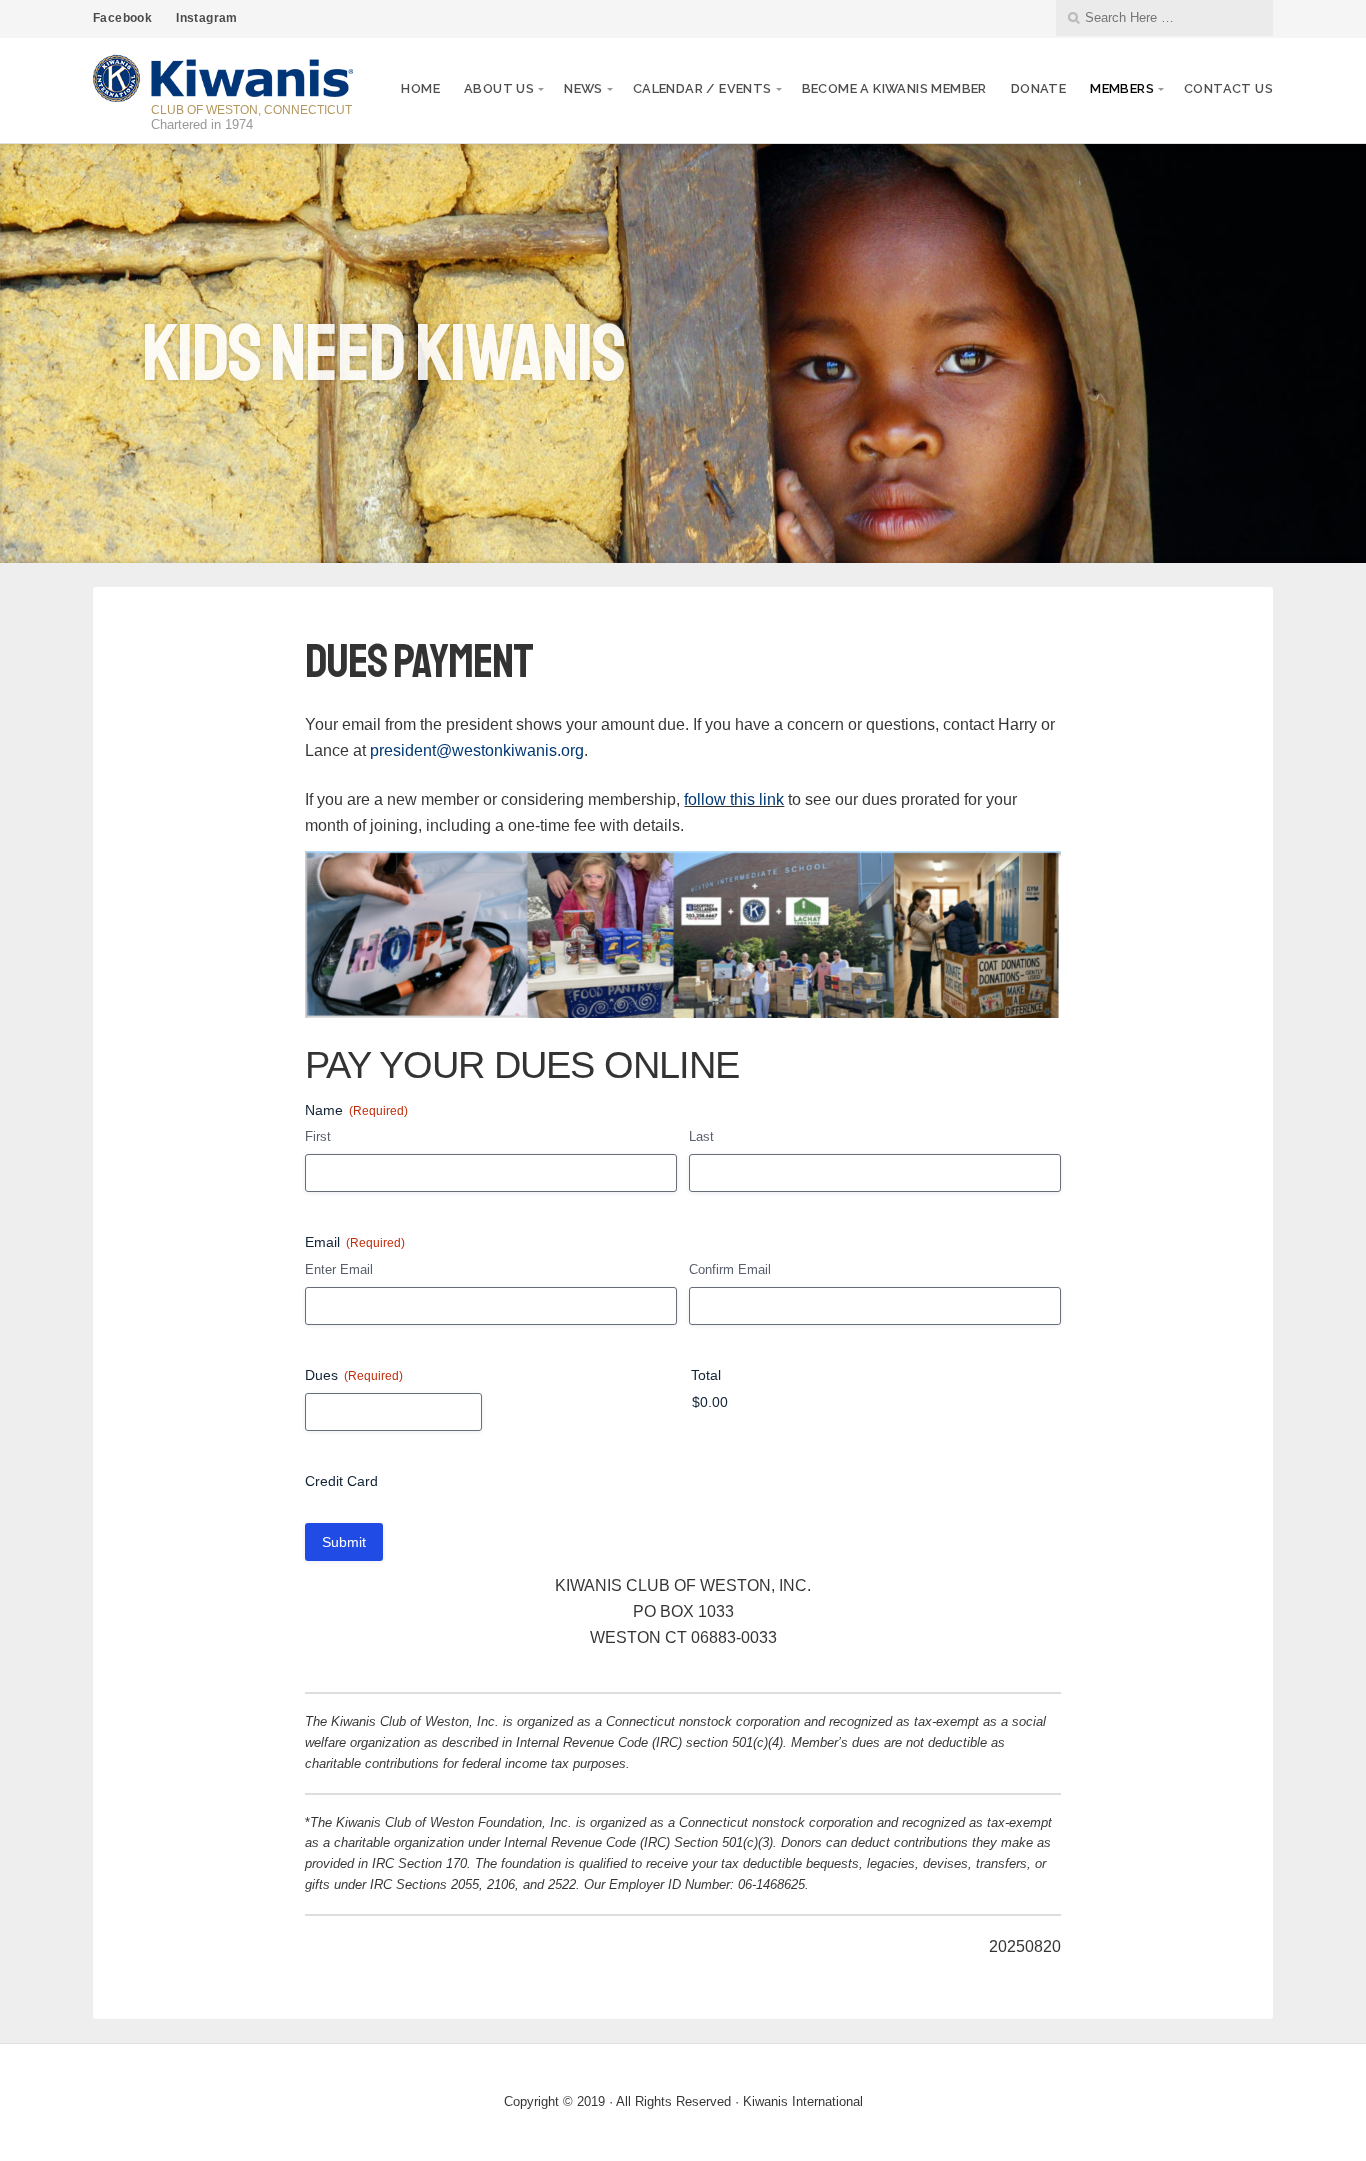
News (583, 88)
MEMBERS (1122, 88)
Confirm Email (730, 1269)
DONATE (1038, 88)
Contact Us (1228, 88)
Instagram (207, 18)
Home (420, 88)
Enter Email (339, 1269)
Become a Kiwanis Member (894, 88)
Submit (344, 1542)
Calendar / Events (702, 88)
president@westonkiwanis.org (477, 750)
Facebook (122, 18)
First (318, 1136)
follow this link (734, 799)
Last (701, 1136)
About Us (499, 88)
